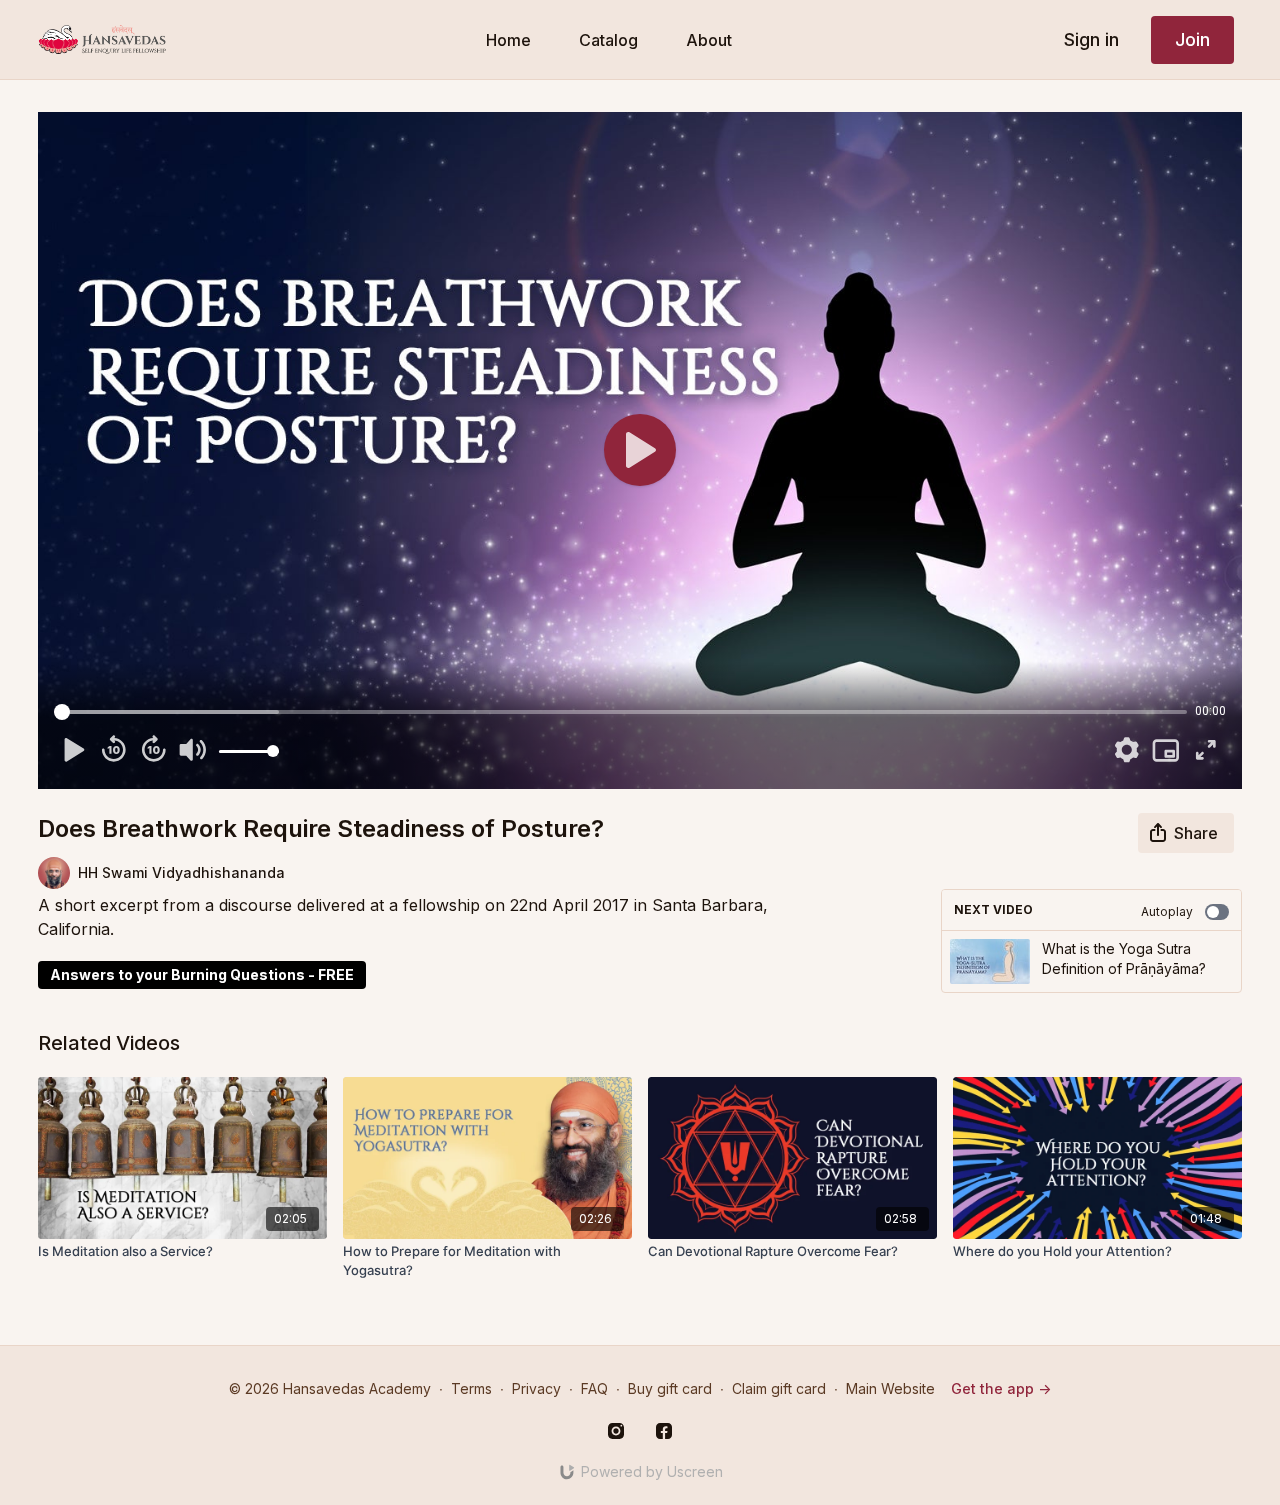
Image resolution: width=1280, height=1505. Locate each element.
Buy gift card (670, 1388)
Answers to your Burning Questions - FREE (202, 974)
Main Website (890, 1388)
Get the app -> (1001, 1388)
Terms (471, 1388)
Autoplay (1167, 911)
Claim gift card (779, 1388)
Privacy (536, 1388)
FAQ (594, 1388)
